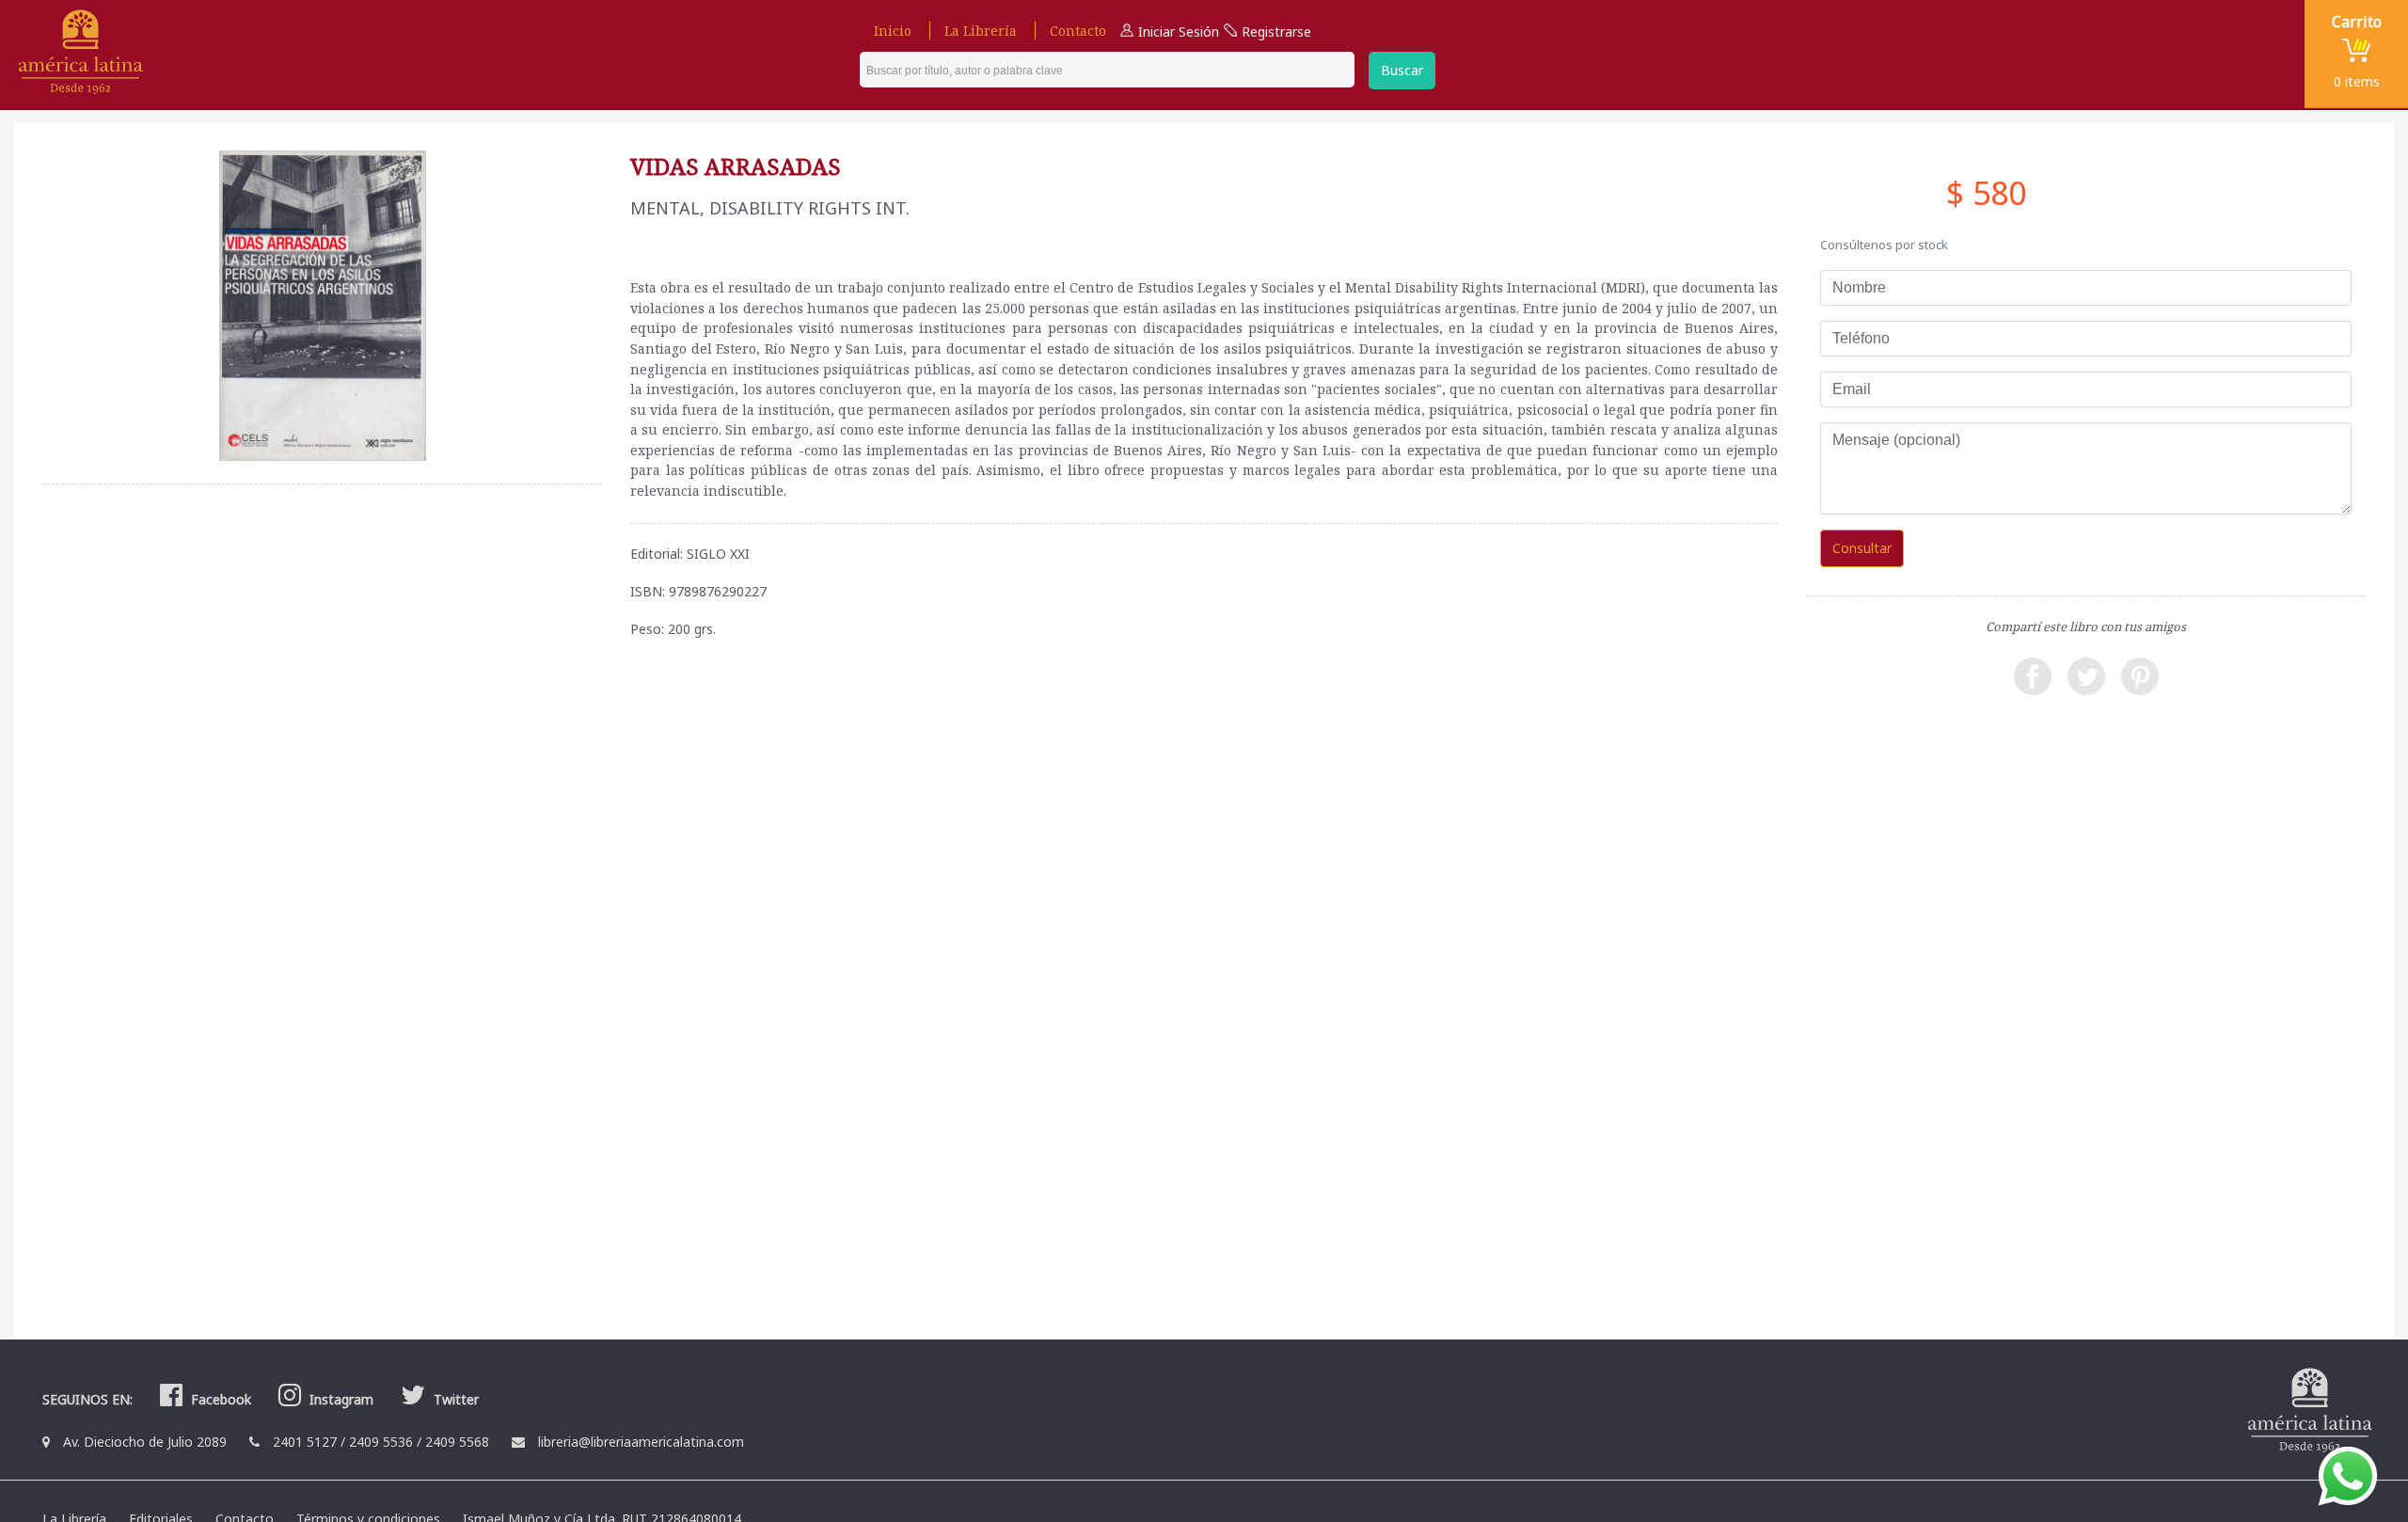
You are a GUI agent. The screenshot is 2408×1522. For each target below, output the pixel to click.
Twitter (454, 1399)
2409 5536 (381, 1442)
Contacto (1078, 31)
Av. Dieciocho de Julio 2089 (145, 1442)
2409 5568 (457, 1442)
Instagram (340, 1399)
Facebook (219, 1399)
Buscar (1402, 70)
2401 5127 (305, 1442)
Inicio (893, 31)
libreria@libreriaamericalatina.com (641, 1442)
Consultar (1862, 548)
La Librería (981, 31)
